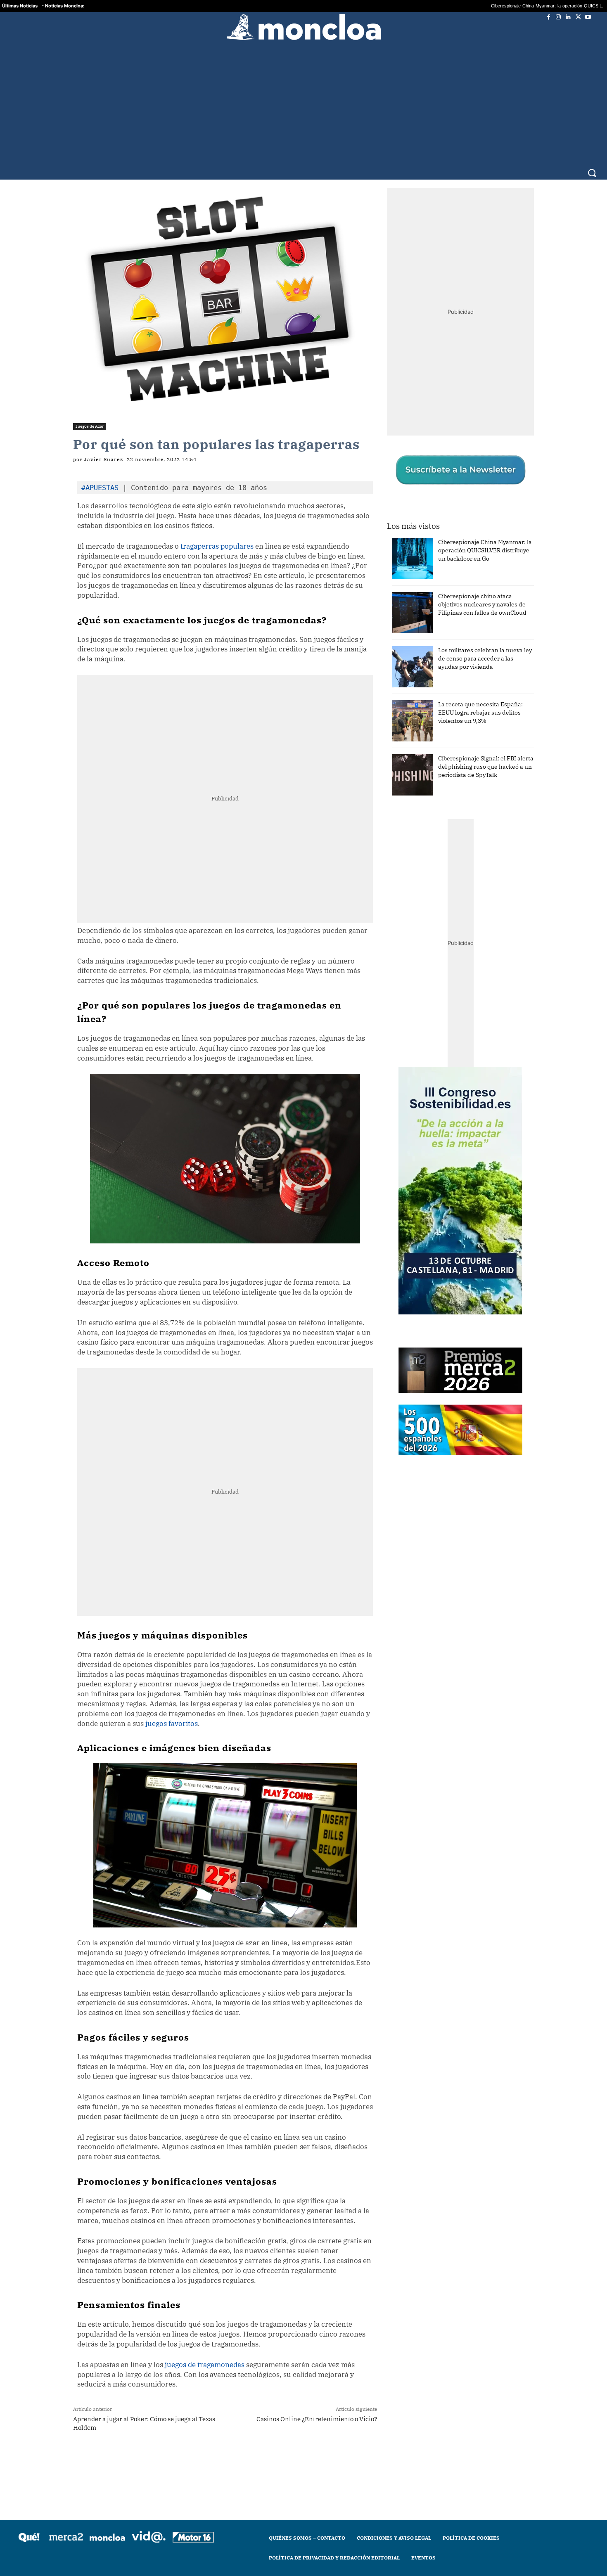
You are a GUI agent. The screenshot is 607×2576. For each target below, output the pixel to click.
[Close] (446, 1155)
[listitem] (303, 1268)
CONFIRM (247, 1408)
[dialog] (303, 1288)
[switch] (406, 1286)
